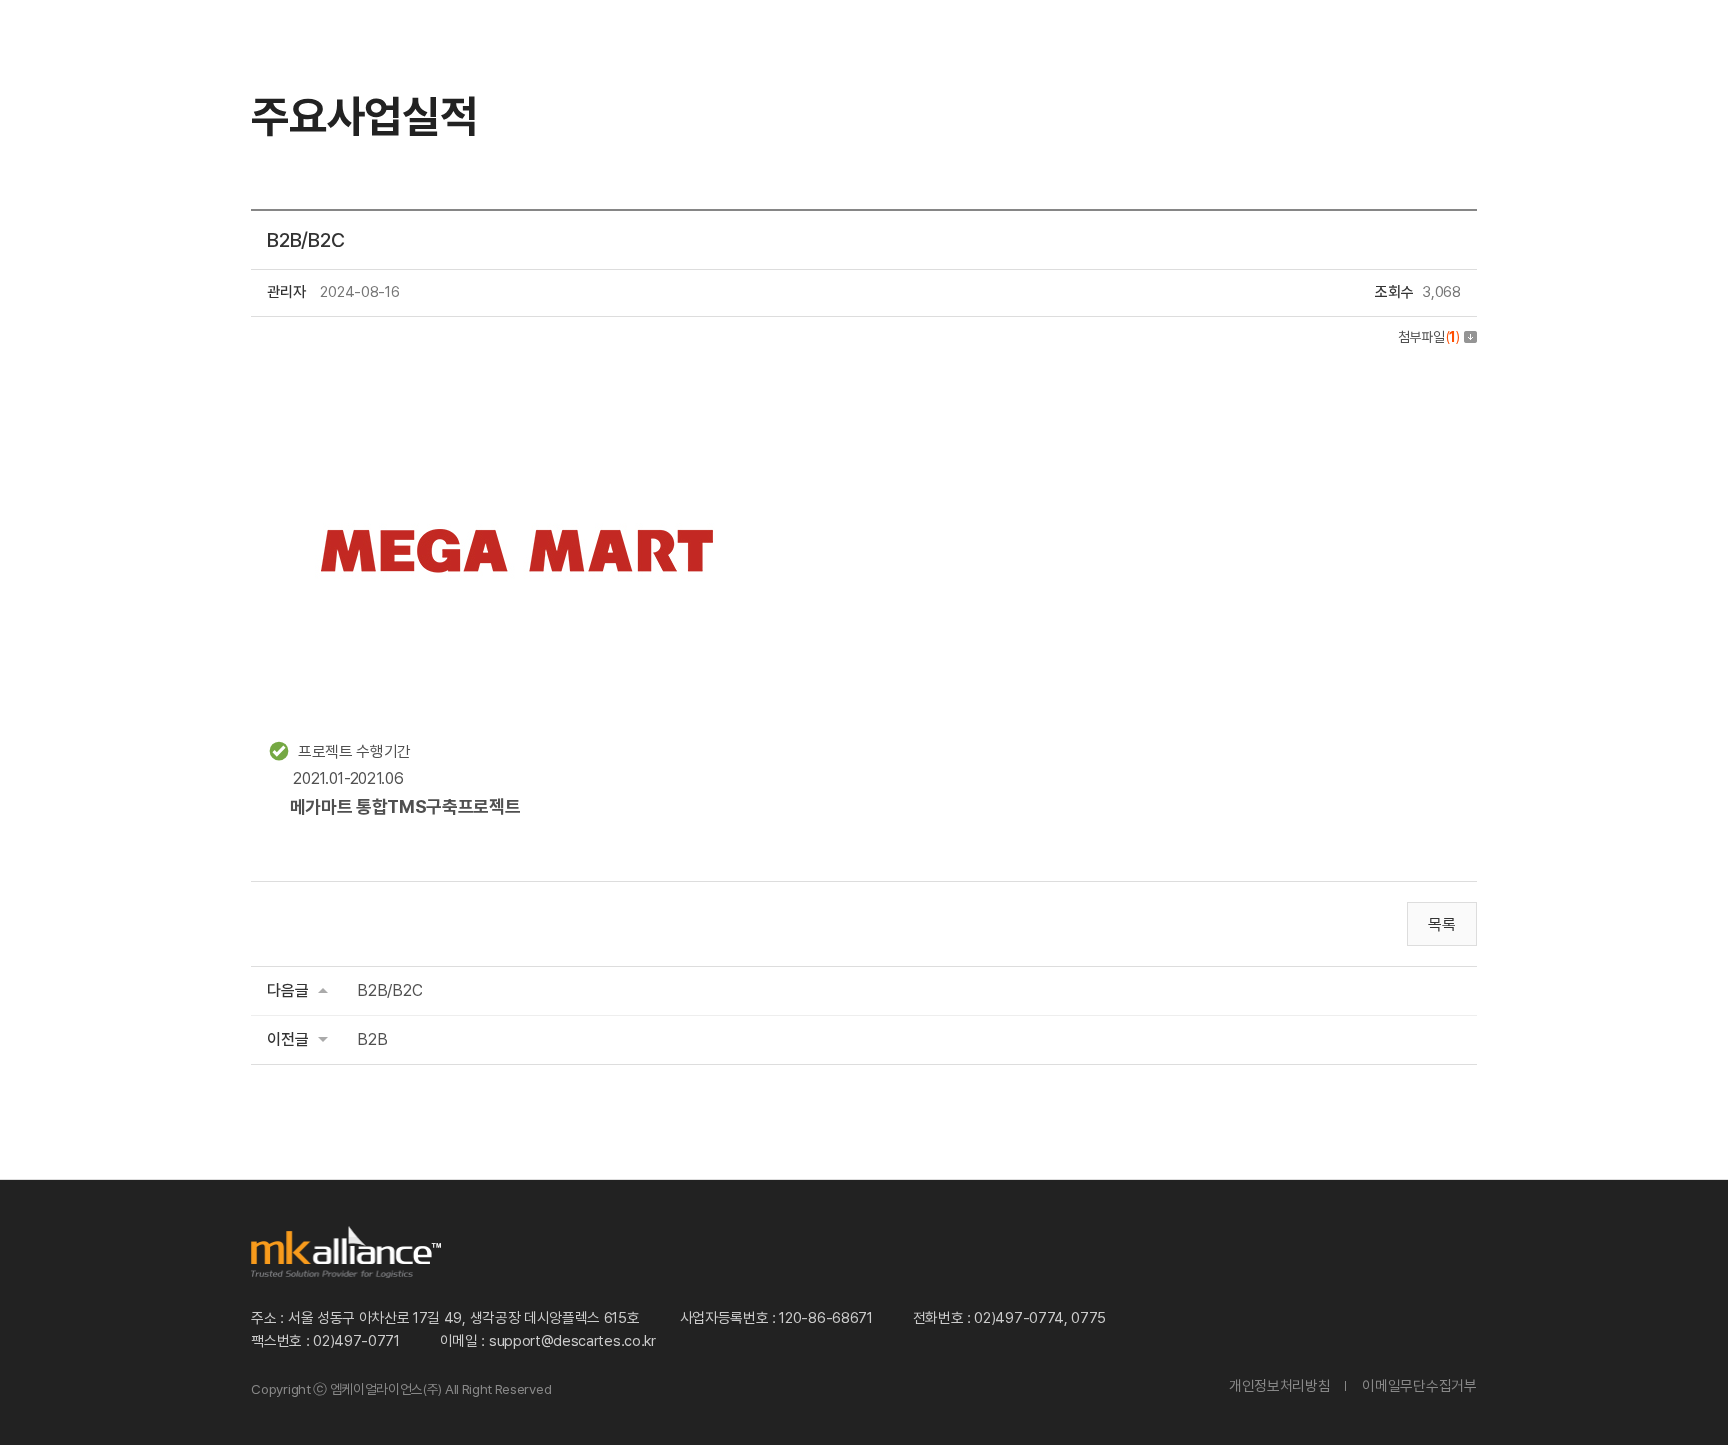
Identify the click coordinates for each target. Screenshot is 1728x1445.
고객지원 (1238, 46)
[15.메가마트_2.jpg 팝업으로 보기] (517, 376)
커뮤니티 (1089, 46)
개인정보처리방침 (1280, 1385)
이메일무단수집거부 (1419, 1385)
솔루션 (503, 46)
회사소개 (941, 46)
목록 (1441, 924)
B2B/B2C (389, 990)
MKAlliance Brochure (1555, 46)
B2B (372, 1039)
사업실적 (792, 46)
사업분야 (643, 46)
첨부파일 (1429, 337)
